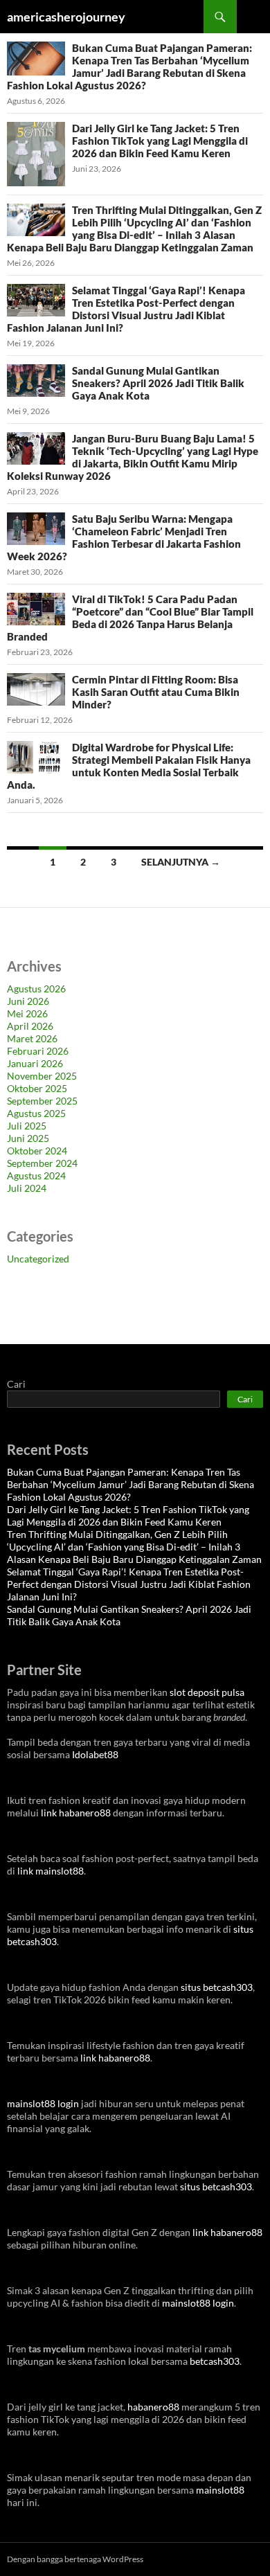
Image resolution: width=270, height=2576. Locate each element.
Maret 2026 (32, 1038)
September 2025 (42, 1101)
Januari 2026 (35, 1063)
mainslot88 (220, 2490)
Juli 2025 (27, 1126)
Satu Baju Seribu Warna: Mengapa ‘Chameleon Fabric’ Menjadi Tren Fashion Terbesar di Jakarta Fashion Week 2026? (124, 537)
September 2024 (42, 1163)
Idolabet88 (95, 1754)
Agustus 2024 (36, 1175)
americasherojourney (66, 17)
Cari (16, 1384)
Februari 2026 (38, 1051)
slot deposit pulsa (207, 1692)
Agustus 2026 (36, 989)
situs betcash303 (217, 1987)
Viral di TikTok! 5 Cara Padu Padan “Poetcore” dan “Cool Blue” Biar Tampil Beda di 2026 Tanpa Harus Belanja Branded (130, 618)
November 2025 (42, 1076)
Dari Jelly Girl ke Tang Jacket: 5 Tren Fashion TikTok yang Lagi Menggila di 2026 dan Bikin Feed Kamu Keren (160, 141)
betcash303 (215, 2361)
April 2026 (30, 1026)
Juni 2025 (28, 1138)
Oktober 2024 (37, 1151)
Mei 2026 (27, 1013)
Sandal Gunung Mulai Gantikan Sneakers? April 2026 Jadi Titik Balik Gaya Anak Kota (158, 383)
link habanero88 (76, 1813)
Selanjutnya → (181, 862)
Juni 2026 (28, 1001)
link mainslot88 (51, 1871)
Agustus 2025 (36, 1113)
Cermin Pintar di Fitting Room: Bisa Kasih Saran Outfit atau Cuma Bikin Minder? (156, 692)
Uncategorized (38, 1259)
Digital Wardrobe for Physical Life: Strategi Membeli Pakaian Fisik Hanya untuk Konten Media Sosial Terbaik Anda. (129, 766)
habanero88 (153, 2407)
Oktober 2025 (37, 1088)
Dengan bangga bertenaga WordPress (75, 2559)
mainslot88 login (43, 2103)
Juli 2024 (27, 1188)
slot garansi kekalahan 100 (63, 1304)
